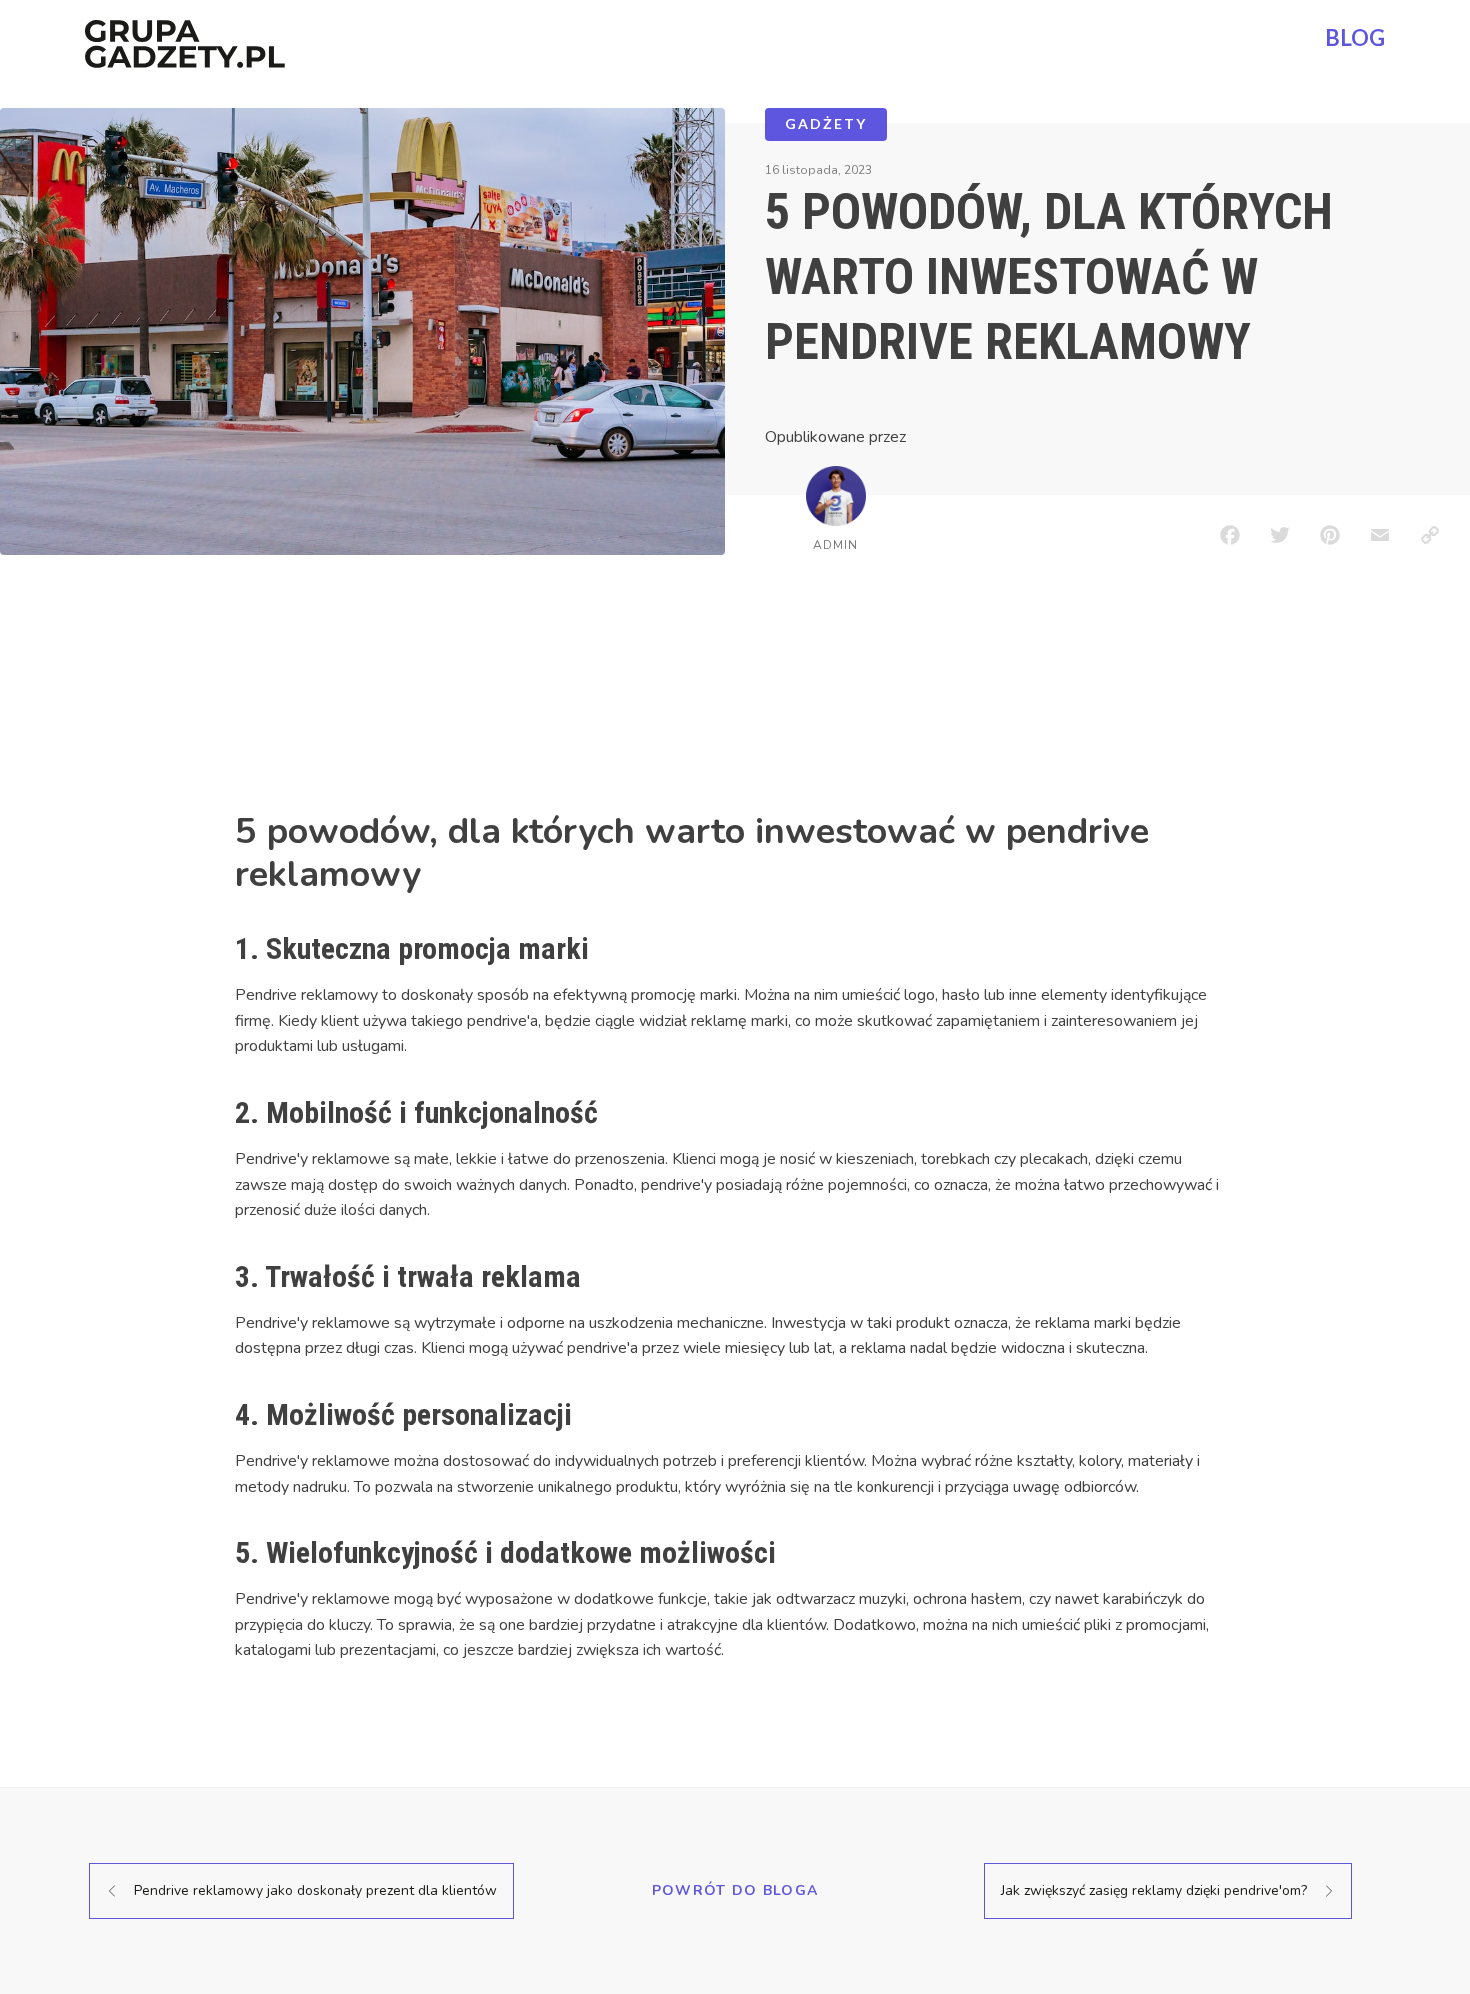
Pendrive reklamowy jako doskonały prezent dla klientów (315, 1890)
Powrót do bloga (735, 1890)
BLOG (1355, 37)
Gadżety (826, 123)
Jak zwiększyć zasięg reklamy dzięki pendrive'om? (1154, 1890)
